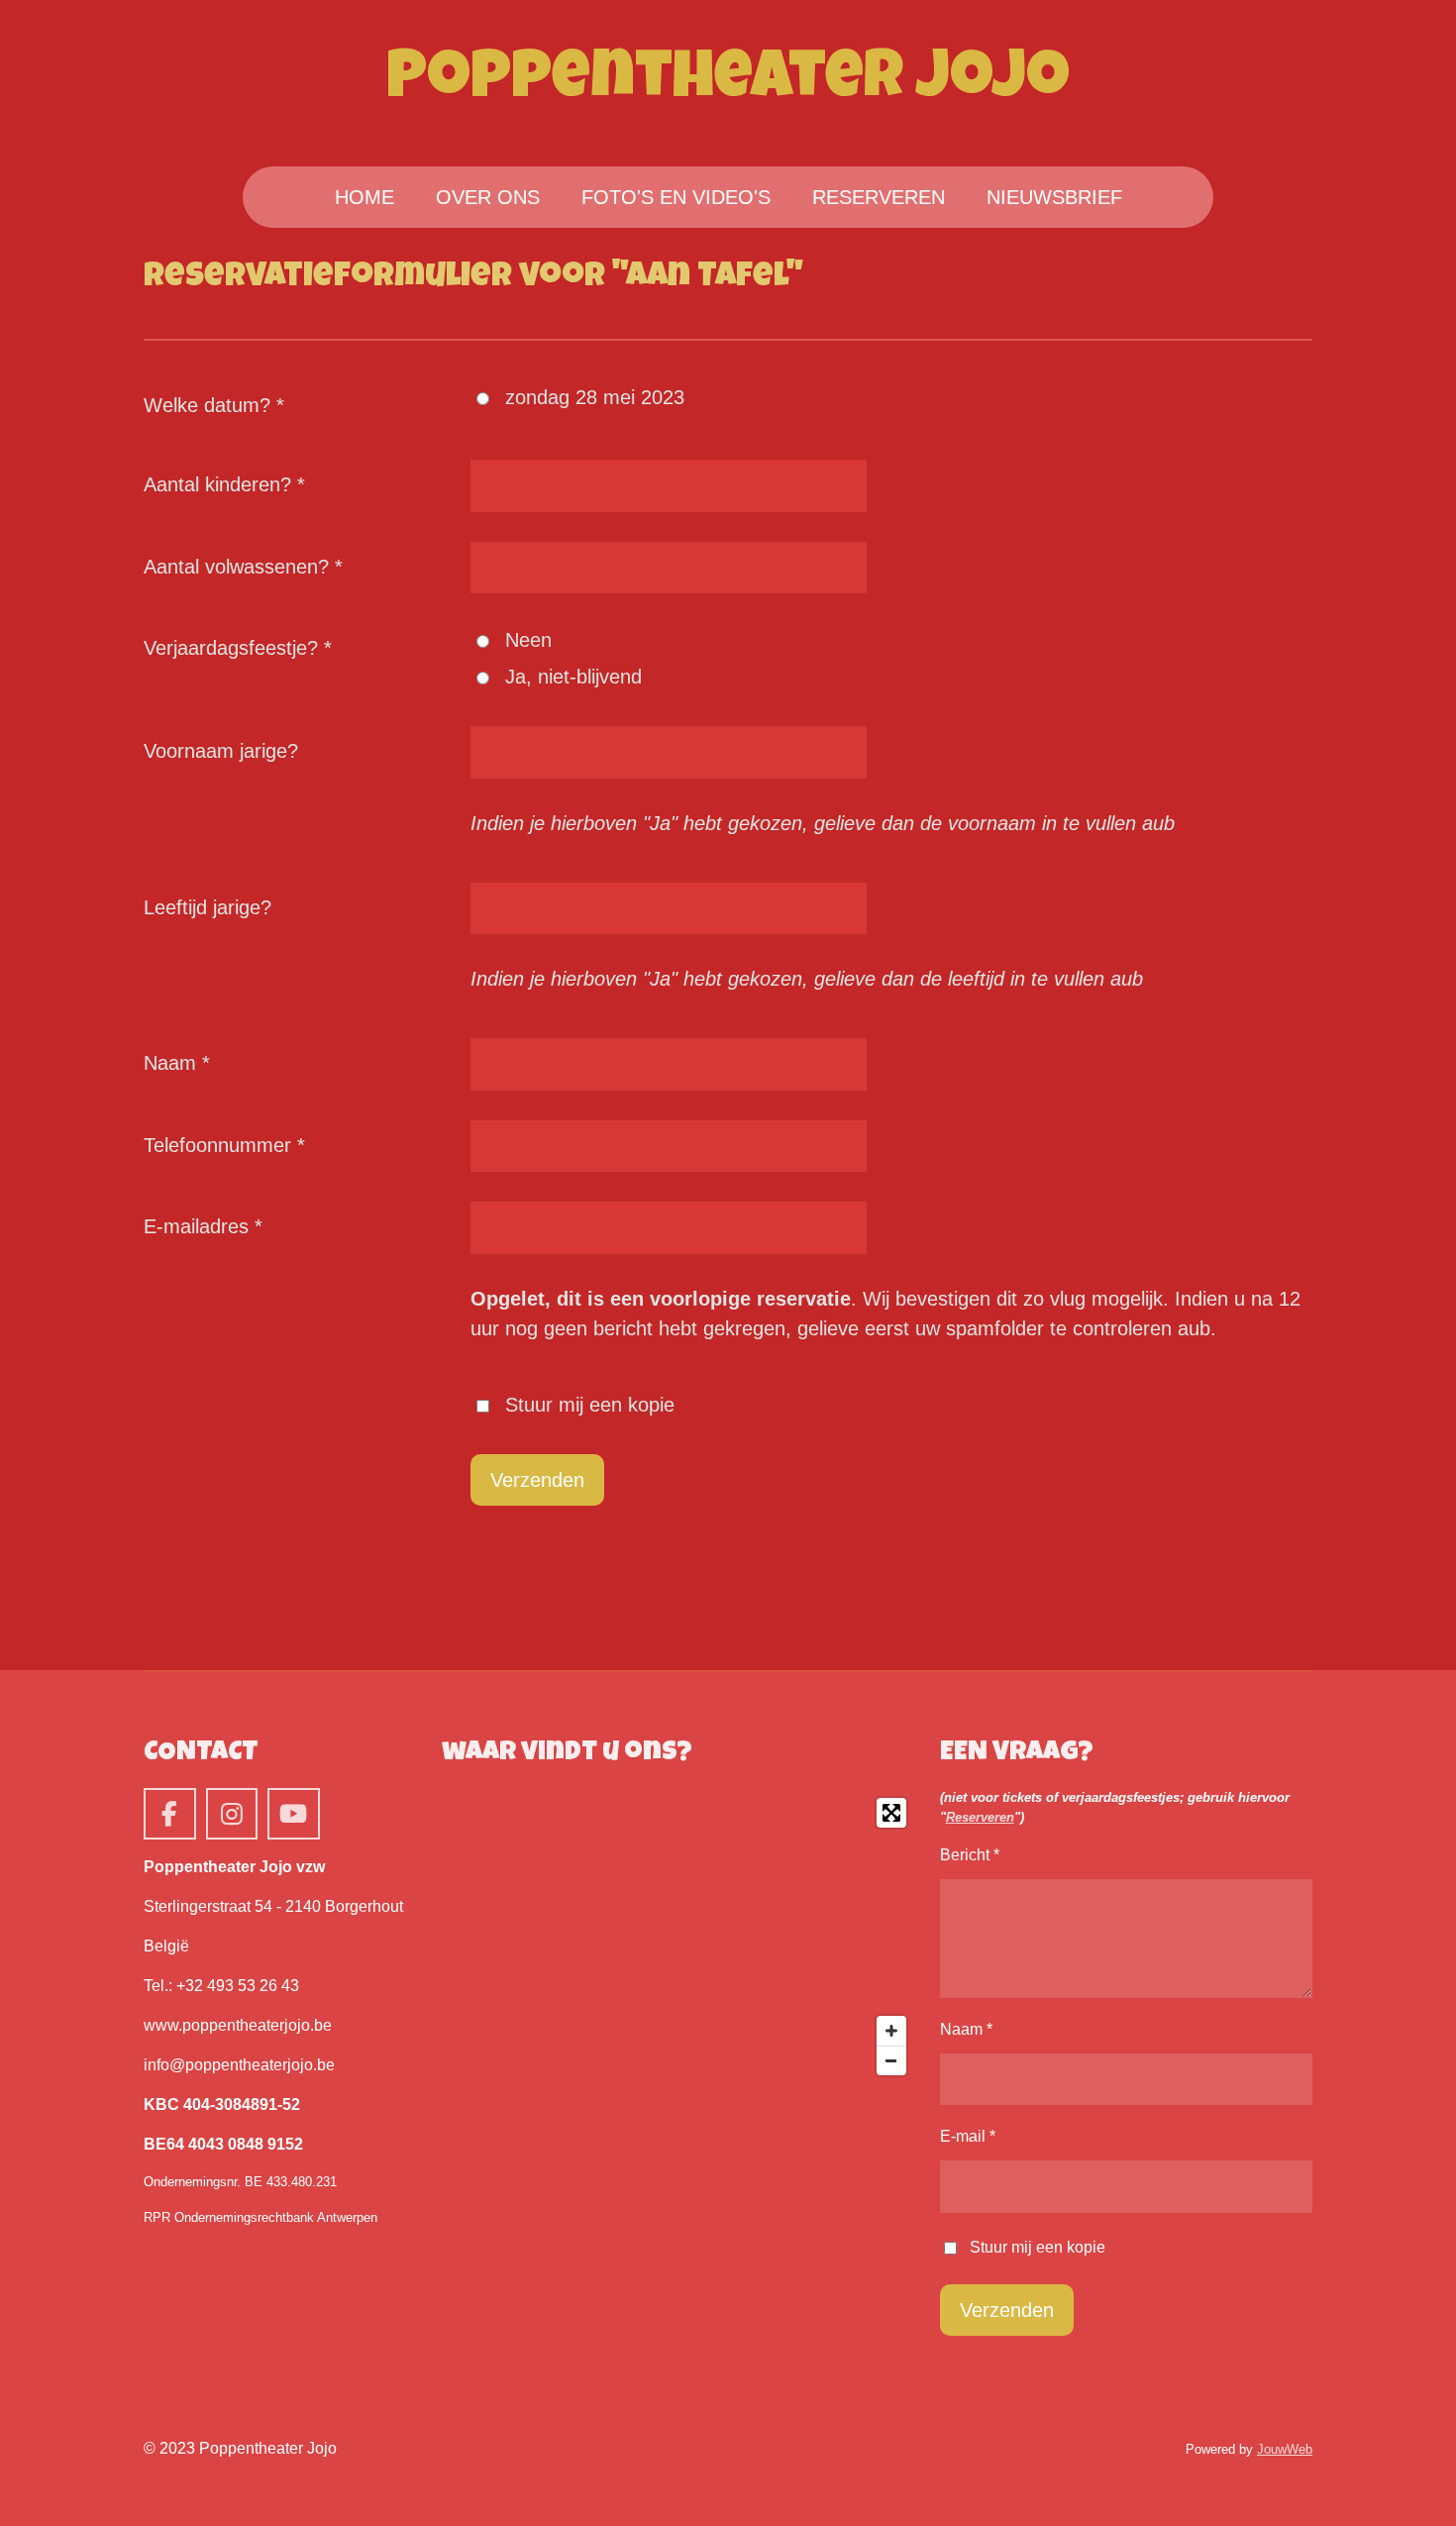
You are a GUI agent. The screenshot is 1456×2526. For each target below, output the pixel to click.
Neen (528, 640)
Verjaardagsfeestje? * (238, 648)
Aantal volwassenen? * (243, 567)
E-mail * (968, 2136)
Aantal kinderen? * (224, 484)
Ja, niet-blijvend (573, 677)
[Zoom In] (891, 2031)
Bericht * (970, 1855)
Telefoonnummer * (224, 1145)
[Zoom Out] (891, 2060)
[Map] (678, 1937)
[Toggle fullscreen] (891, 1813)
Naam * (177, 1063)
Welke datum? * (214, 405)
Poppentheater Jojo (728, 83)
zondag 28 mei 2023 (595, 397)
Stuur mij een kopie (590, 1405)
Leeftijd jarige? (208, 907)
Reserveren (980, 1817)
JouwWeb (1285, 2449)
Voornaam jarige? (221, 751)
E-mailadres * (203, 1226)
